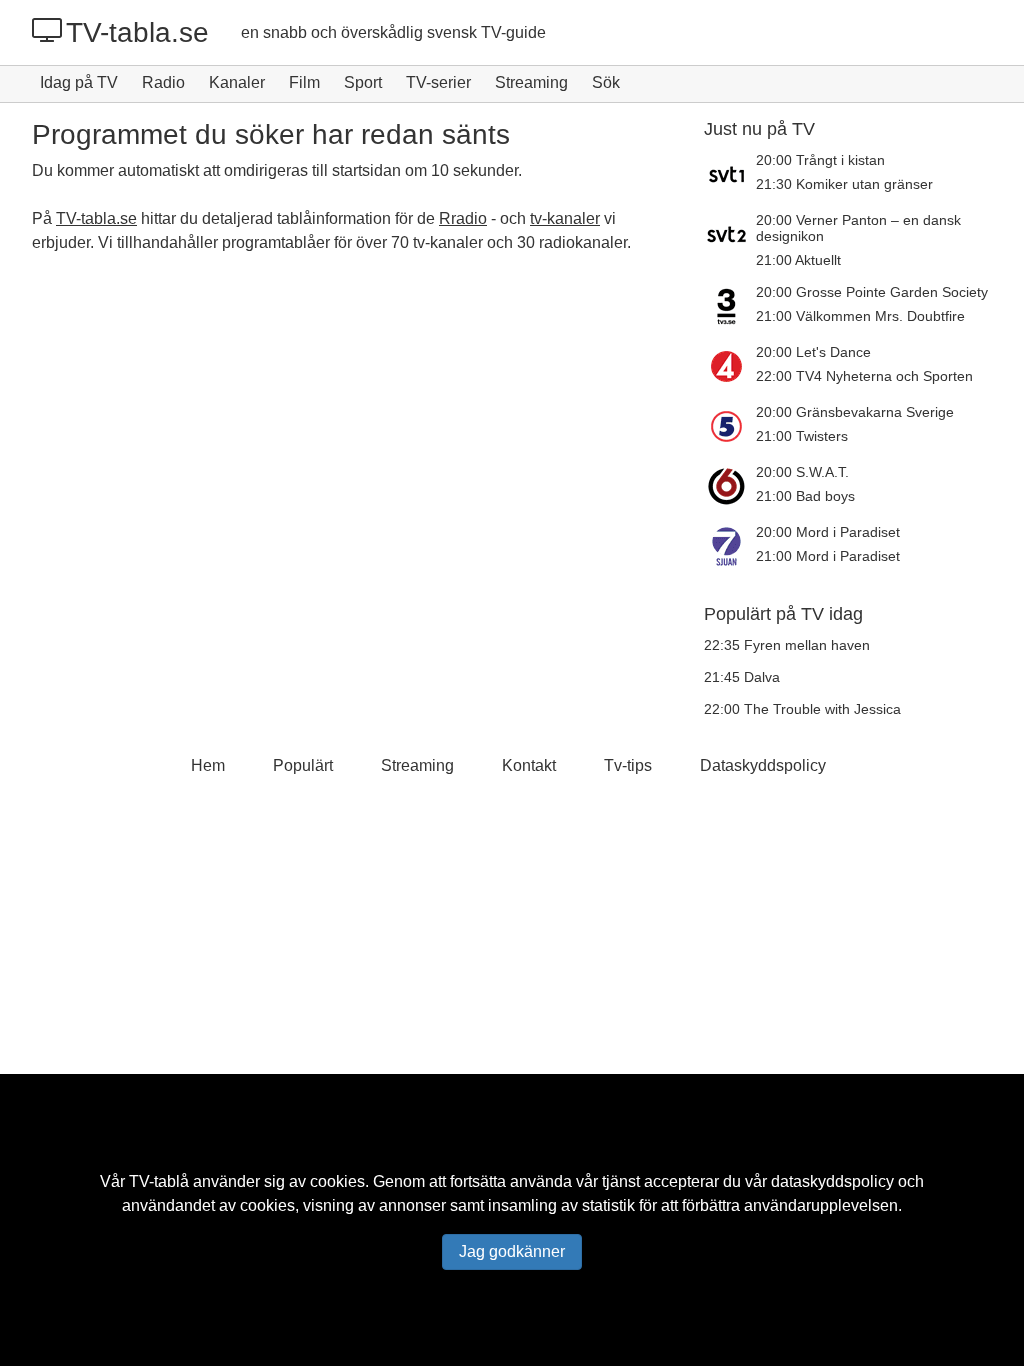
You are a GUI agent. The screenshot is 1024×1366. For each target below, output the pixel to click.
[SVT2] (730, 240)
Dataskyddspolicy (763, 765)
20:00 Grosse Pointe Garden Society (872, 292)
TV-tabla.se (137, 32)
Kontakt (529, 765)
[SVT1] (730, 174)
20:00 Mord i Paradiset (828, 532)
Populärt (303, 765)
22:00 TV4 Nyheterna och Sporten (864, 376)
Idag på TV (79, 82)
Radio (163, 82)
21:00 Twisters (802, 436)
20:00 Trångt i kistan (820, 160)
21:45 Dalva (742, 677)
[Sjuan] (730, 546)
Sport (363, 82)
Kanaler (237, 82)
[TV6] (730, 486)
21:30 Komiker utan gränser (844, 184)
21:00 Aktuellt (798, 260)
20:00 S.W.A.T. (802, 472)
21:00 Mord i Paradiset (828, 556)
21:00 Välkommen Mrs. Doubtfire (860, 316)
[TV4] (730, 366)
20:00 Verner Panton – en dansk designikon (858, 228)
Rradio (463, 218)
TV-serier (438, 82)
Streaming (531, 82)
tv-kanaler (565, 218)
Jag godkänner (512, 1251)
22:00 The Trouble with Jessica (802, 709)
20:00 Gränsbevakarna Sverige (855, 412)
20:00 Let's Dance (813, 352)
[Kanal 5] (730, 426)
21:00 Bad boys (805, 496)
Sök (606, 82)
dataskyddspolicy (832, 1181)
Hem (208, 765)
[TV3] (730, 306)
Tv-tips (628, 765)
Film (304, 82)
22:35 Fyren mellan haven (787, 645)
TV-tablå (159, 1181)
